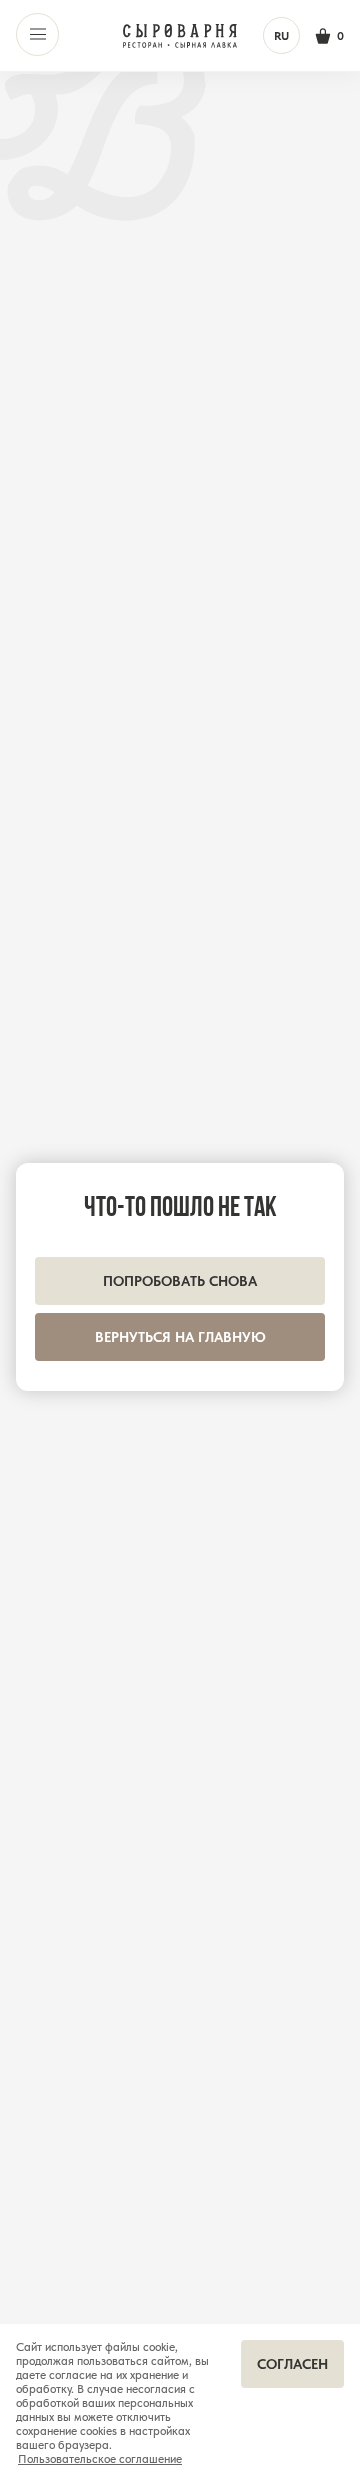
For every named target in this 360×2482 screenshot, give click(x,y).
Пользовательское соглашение (100, 2459)
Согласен (292, 2364)
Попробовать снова (180, 1281)
